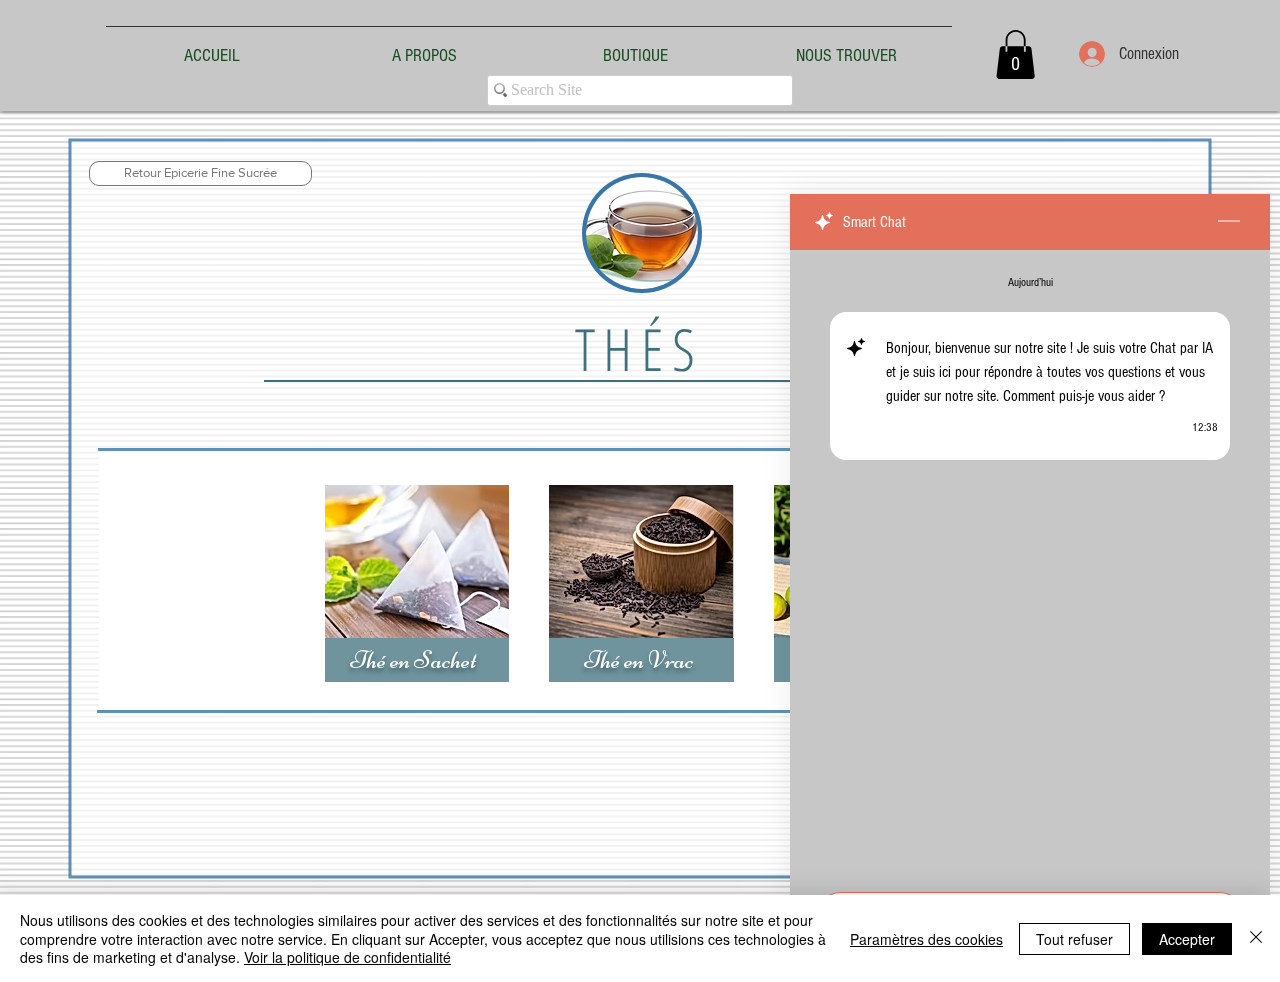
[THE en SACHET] (417, 583)
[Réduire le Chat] (1229, 222)
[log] (1030, 565)
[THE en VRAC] (641, 583)
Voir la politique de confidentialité (347, 957)
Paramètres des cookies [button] (926, 939)
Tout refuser (1074, 939)
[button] (1015, 54)
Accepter (1187, 939)
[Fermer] (1256, 938)
